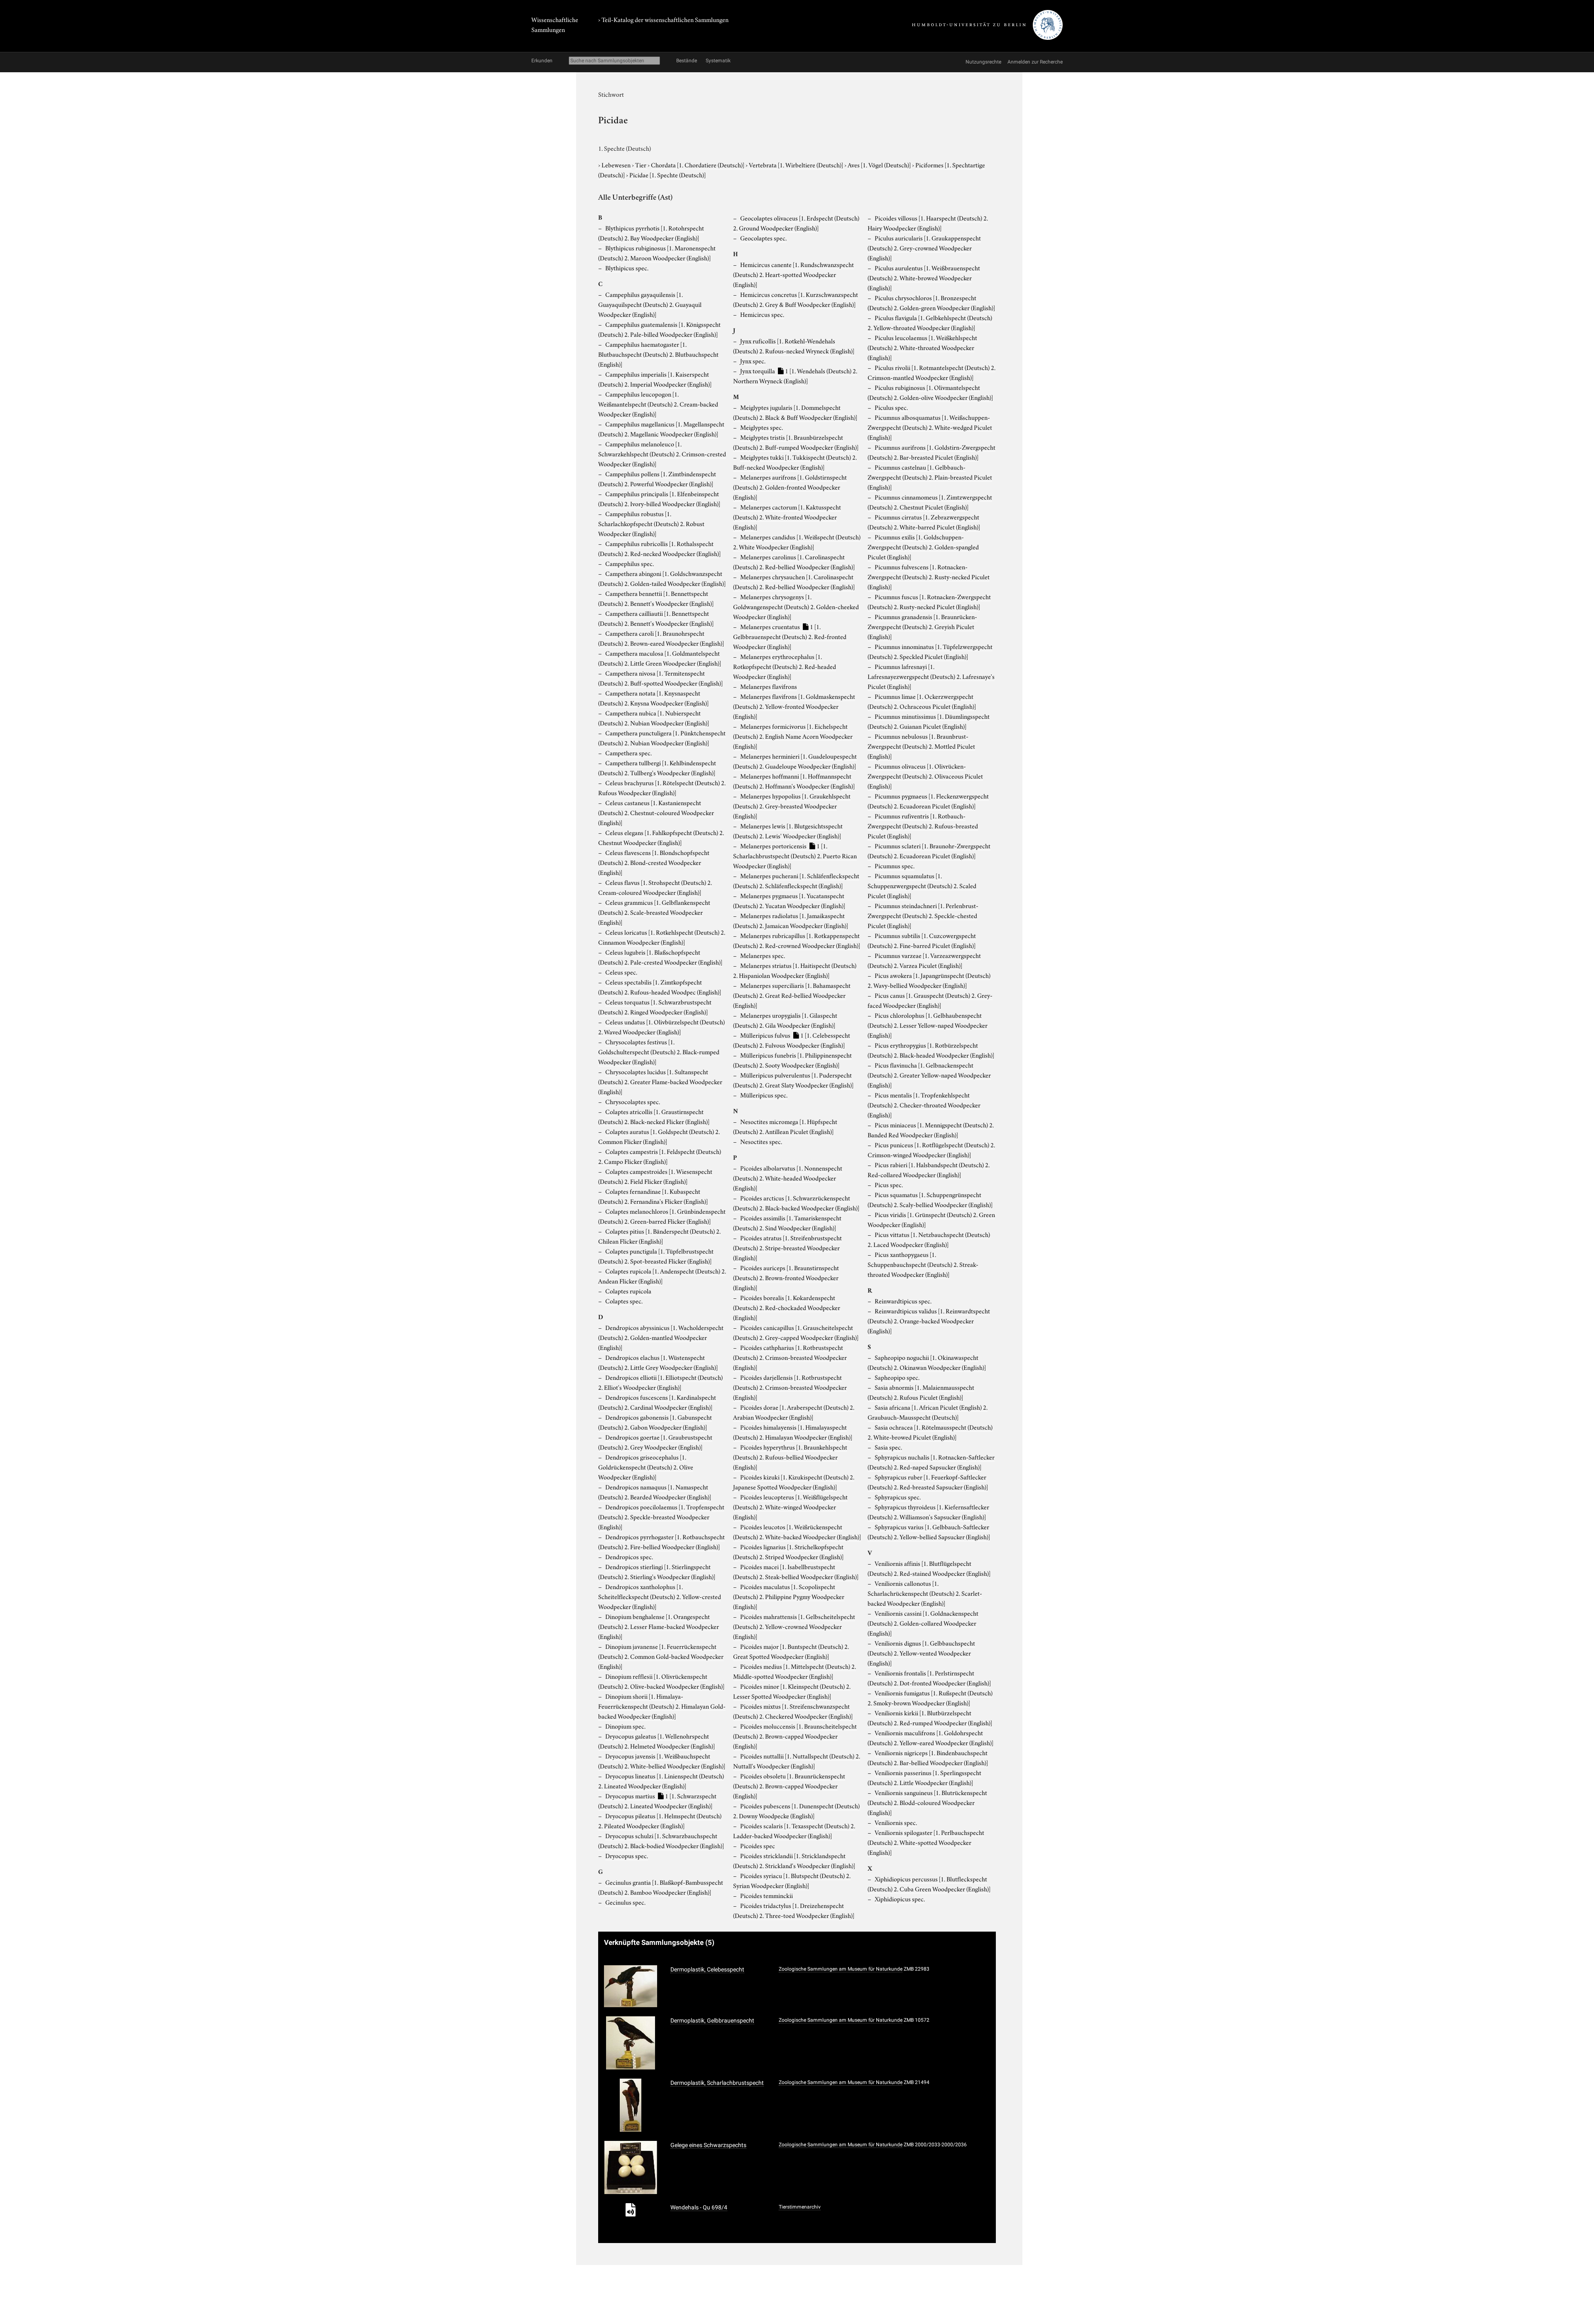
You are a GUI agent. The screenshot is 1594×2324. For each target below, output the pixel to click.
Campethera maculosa (660, 658)
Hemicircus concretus (796, 299)
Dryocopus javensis (662, 1761)
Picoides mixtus (793, 1711)
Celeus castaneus (656, 812)
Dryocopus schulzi (661, 1840)
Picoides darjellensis (790, 1387)
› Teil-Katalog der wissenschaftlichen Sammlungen (663, 19)
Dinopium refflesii (661, 1681)
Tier (641, 164)
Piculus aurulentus (924, 277)
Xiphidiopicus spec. (900, 1898)
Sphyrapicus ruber (928, 1482)
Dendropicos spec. (629, 1556)
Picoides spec (758, 1845)
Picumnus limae (922, 701)
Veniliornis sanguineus (927, 1802)
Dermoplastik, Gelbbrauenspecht (712, 2020)
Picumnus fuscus (929, 601)
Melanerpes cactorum (787, 517)
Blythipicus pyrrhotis (651, 233)
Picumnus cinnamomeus (930, 502)
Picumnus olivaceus (925, 776)
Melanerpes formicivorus (793, 736)
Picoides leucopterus (790, 1506)
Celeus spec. (621, 972)
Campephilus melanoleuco (662, 453)
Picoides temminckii (766, 1895)
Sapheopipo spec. (897, 1377)
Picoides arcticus (796, 1202)
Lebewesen (617, 164)
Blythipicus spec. (627, 267)
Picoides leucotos (797, 1531)
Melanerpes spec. (763, 955)
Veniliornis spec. (896, 1822)
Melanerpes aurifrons (790, 487)
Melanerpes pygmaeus (789, 900)
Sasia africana (928, 1412)
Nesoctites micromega (785, 1126)
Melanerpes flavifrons (769, 686)
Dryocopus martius (657, 1800)
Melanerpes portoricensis (795, 855)
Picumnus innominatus (930, 651)
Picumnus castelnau (930, 477)
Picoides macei (796, 1571)
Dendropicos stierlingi (657, 1571)
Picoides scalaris (794, 1830)
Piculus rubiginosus (930, 392)
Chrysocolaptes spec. (633, 1101)
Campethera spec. (628, 752)
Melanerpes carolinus (794, 561)
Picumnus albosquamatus (930, 427)
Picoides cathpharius (790, 1357)
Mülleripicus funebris (792, 1060)
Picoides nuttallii (797, 1761)
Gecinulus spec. (625, 1902)
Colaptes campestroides (655, 1176)
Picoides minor (792, 1691)
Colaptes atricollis (654, 1116)
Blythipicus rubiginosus (657, 252)
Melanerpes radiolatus (791, 920)
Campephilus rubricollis (659, 548)
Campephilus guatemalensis (659, 329)
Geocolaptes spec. (763, 238)
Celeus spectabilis (660, 987)
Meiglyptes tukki (795, 462)
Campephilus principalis (659, 498)
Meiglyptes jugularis (795, 412)
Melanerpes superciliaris (792, 995)
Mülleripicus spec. (764, 1095)
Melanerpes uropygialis (785, 1020)
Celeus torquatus (655, 1006)
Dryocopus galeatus (656, 1741)
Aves (879, 164)
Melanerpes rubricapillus (797, 940)
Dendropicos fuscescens (657, 1402)
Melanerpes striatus (795, 970)
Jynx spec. (753, 360)
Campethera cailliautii (656, 618)
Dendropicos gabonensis (655, 1422)
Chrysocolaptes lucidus (660, 1081)
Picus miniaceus (931, 1129)
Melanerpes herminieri (795, 761)
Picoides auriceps (786, 1277)
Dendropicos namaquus (655, 1491)
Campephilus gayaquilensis (650, 304)
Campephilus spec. (630, 563)
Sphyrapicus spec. (898, 1496)
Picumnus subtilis (922, 940)
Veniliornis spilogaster (926, 1842)
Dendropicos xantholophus (660, 1596)
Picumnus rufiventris (923, 825)
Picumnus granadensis (922, 626)
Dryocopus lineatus (661, 1780)
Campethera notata (653, 698)
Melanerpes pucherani (796, 880)
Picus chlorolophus (928, 1025)
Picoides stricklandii (794, 1860)
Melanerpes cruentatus (790, 636)
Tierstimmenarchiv (800, 2207)
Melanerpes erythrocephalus (785, 666)
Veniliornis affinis (929, 1568)
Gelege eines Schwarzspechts (708, 2145)
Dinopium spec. (625, 1726)
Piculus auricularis (924, 247)
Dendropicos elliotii (660, 1382)
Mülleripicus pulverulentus (793, 1080)
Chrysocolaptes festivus (659, 1051)
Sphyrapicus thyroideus (928, 1511)
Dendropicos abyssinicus (661, 1337)
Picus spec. (889, 1184)
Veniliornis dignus (921, 1653)
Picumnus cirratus (924, 522)
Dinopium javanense (661, 1656)
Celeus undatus (661, 1026)
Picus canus (930, 1000)
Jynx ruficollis (794, 345)
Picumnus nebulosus (921, 746)
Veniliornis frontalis (929, 1677)
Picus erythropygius (931, 1050)
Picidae (667, 174)
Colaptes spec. (624, 1300)
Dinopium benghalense (659, 1626)
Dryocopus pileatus (660, 1820)
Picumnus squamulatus (922, 885)
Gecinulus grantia (661, 1887)
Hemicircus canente (793, 274)
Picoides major (791, 1651)
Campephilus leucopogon (658, 404)
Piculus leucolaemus (922, 347)
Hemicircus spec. (762, 314)
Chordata (698, 164)
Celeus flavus (655, 887)
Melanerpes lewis (788, 830)
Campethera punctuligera (662, 737)
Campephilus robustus (651, 523)
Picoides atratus (787, 1247)
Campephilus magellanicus (661, 429)
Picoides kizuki (794, 1482)
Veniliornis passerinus (924, 1777)
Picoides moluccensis (795, 1736)
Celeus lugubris (660, 957)
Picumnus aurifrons (931, 452)
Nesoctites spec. (761, 1141)
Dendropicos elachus (658, 1362)
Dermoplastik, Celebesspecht (707, 1969)
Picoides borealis (787, 1307)
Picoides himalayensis (793, 1432)
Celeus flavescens (654, 862)
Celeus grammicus (654, 912)
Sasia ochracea (930, 1432)
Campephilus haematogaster (658, 354)
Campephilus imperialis (655, 379)
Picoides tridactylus (794, 1910)
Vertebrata (796, 164)
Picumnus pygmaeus (928, 801)
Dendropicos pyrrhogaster (661, 1541)
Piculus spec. (891, 407)
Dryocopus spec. (627, 1855)
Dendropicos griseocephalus (646, 1467)
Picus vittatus (929, 1239)
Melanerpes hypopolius (792, 806)
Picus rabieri (929, 1169)
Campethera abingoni (662, 578)
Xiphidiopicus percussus (929, 1883)
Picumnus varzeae (924, 960)
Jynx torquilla (795, 375)
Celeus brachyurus (662, 787)
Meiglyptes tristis (796, 442)
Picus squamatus (930, 1199)
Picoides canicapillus (796, 1332)
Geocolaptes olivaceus (796, 223)
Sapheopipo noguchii (927, 1362)
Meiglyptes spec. (762, 427)
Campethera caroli (661, 638)
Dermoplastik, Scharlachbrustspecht (717, 2083)
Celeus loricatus (662, 937)
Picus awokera (929, 980)
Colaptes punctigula (656, 1256)
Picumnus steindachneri (923, 915)
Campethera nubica (654, 718)
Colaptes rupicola (662, 1276)
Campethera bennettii (656, 598)
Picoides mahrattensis (794, 1626)
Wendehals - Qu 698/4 (699, 2207)
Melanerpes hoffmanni (794, 781)
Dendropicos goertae (655, 1442)
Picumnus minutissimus (929, 721)
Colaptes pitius (659, 1236)
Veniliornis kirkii (930, 1717)
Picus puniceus (931, 1149)
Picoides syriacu (792, 1880)
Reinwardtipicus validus (929, 1320)
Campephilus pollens (657, 478)
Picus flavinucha (929, 1075)
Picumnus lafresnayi (931, 676)
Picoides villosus (928, 223)
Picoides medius (795, 1671)
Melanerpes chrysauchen (794, 581)
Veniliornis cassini (923, 1623)
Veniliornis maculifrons (930, 1737)
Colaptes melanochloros (662, 1216)
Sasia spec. (888, 1447)
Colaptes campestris (660, 1156)
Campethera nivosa (660, 678)
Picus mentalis (924, 1104)
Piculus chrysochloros (931, 302)
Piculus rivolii (931, 372)
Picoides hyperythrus (790, 1457)
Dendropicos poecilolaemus (661, 1516)
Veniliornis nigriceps (928, 1757)
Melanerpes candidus (797, 541)
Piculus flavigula (930, 322)
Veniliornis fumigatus (930, 1697)
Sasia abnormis (921, 1392)
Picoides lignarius (788, 1551)
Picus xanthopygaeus (923, 1264)
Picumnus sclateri (929, 850)
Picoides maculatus (789, 1596)
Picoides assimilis (787, 1222)
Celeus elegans (661, 837)
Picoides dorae (794, 1412)
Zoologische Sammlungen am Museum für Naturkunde (841, 1969)
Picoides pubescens (796, 1810)
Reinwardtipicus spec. (903, 1300)
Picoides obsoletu (789, 1785)
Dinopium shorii (662, 1706)
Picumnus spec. (895, 865)
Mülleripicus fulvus (792, 1040)
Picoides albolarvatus (788, 1178)
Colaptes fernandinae (653, 1196)
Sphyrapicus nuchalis (931, 1462)
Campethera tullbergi (657, 767)
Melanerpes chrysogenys (796, 606)
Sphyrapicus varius (929, 1531)
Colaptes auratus (659, 1136)
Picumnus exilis (923, 546)
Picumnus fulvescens (929, 576)
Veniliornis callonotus (925, 1593)
